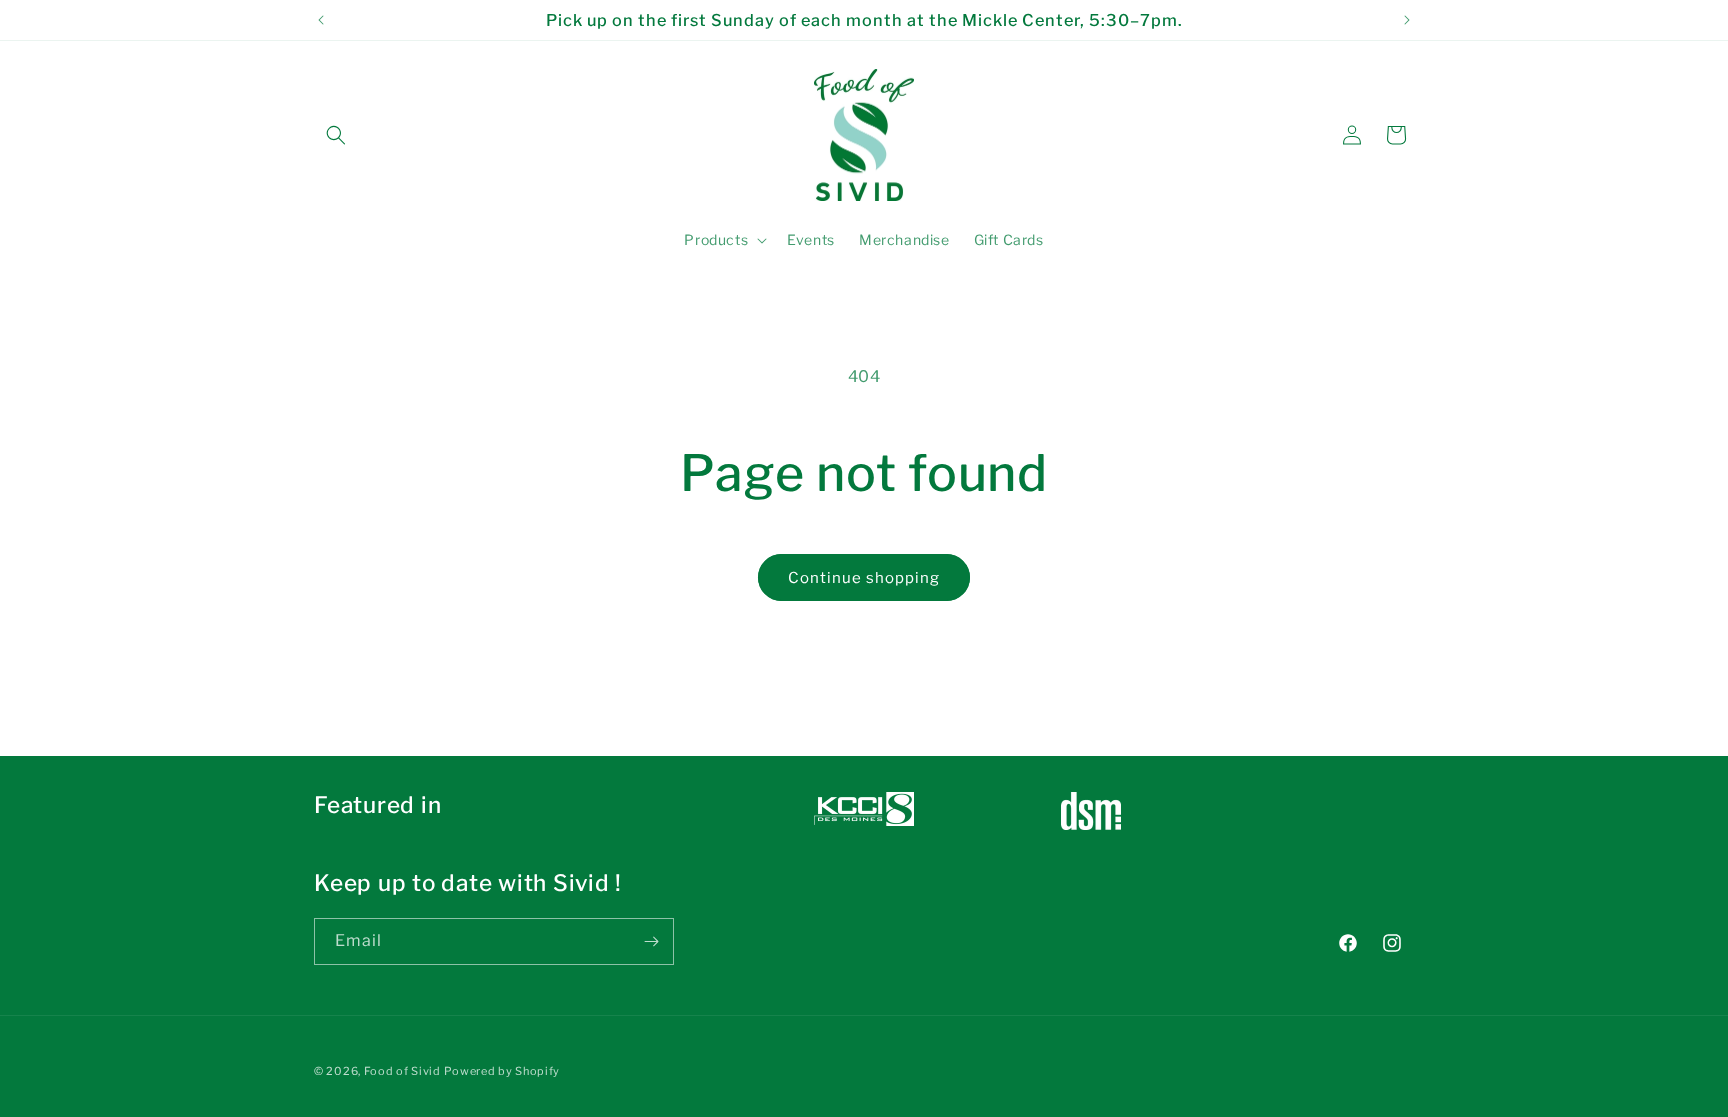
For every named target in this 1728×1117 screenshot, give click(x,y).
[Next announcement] (1407, 20)
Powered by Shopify (502, 1071)
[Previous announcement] (321, 20)
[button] (336, 135)
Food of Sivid (402, 1071)
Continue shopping (864, 578)
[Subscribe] (651, 941)
